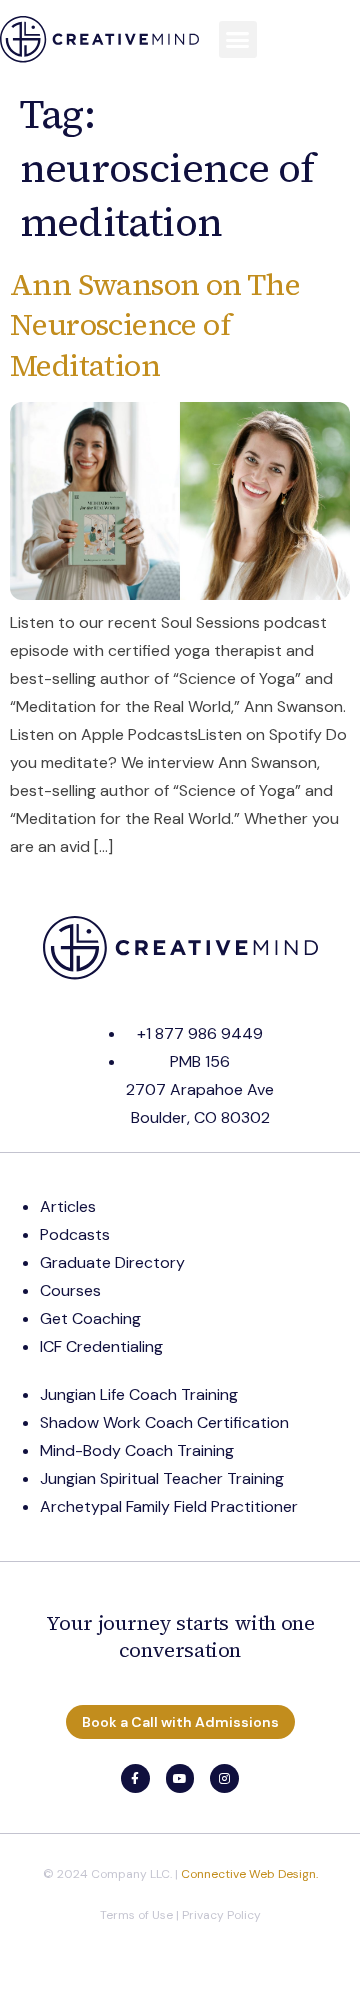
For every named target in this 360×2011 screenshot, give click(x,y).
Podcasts (75, 1234)
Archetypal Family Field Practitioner (169, 1506)
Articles (68, 1206)
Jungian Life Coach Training (139, 1394)
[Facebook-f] (135, 1778)
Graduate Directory (112, 1262)
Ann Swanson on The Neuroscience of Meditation (155, 325)
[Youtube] (180, 1778)
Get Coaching (90, 1318)
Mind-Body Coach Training (137, 1450)
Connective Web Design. (249, 1874)
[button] (238, 40)
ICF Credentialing (101, 1346)
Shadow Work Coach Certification (164, 1422)
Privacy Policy (221, 1915)
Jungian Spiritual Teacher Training (162, 1478)
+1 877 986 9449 (200, 1033)
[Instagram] (224, 1778)
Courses (70, 1290)
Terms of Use (136, 1915)
